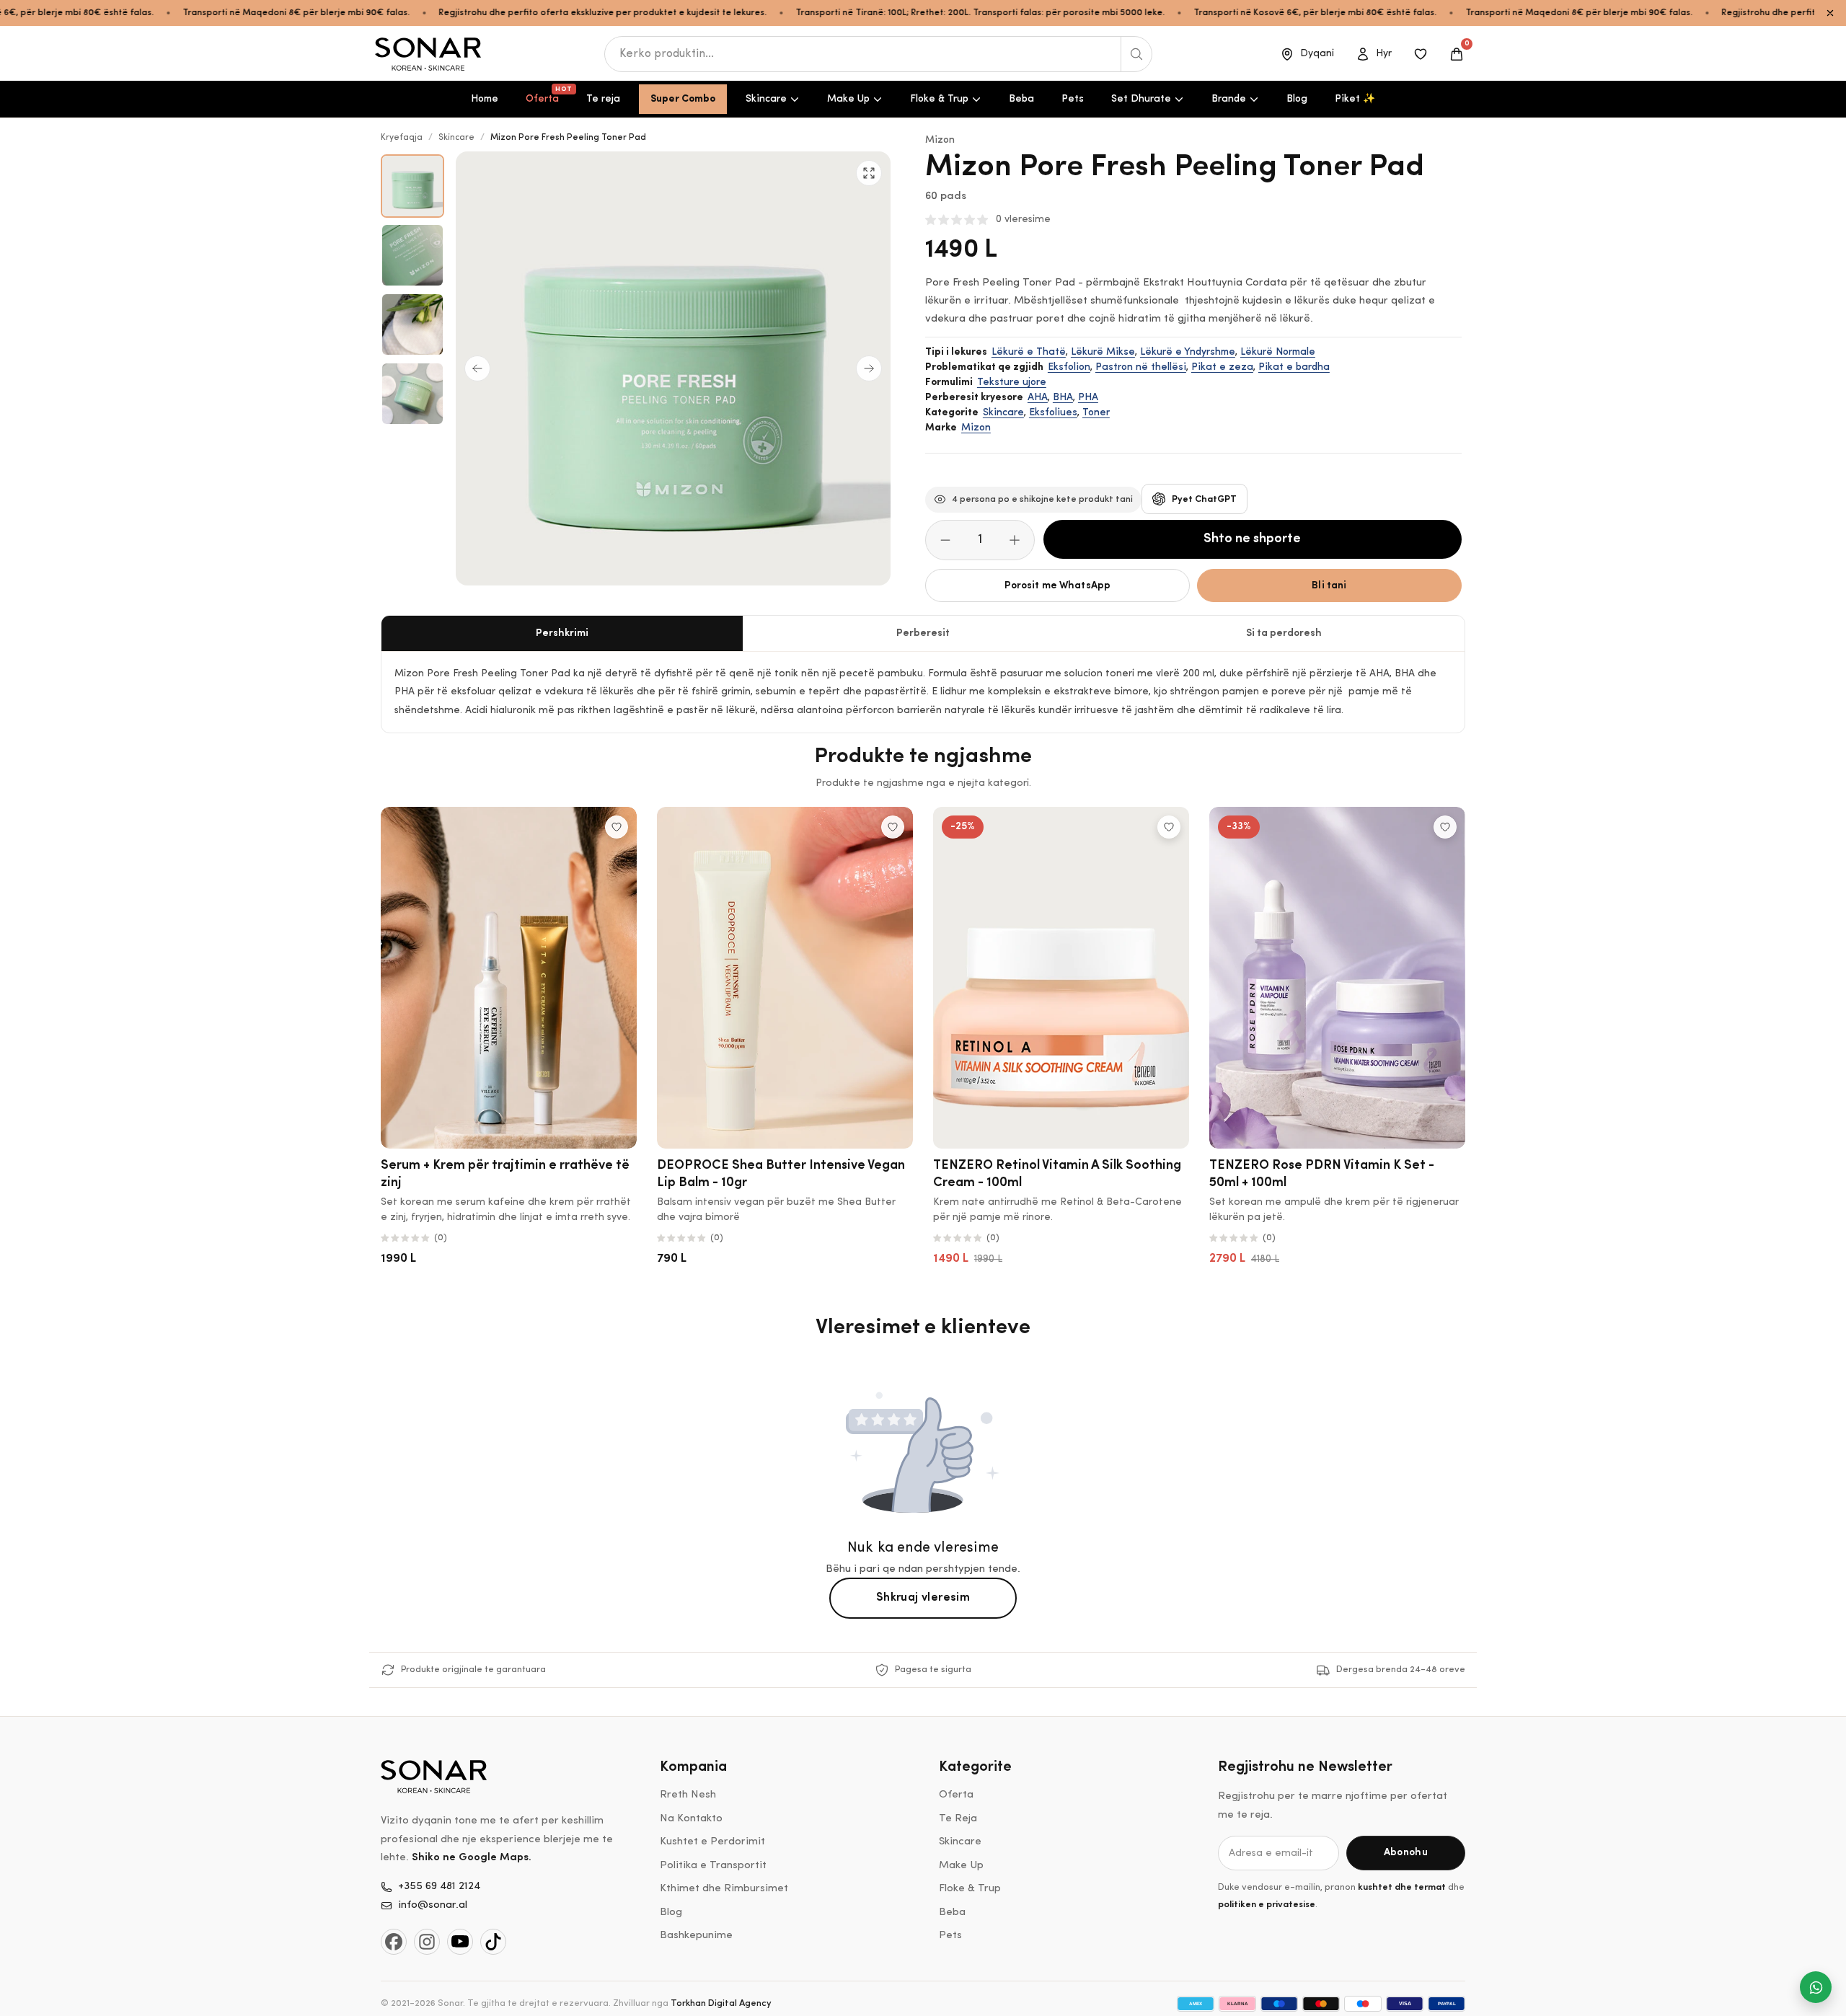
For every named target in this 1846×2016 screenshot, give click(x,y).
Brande (1229, 99)
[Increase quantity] (1015, 540)
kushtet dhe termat (1402, 1887)
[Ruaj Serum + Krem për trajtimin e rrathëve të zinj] (617, 827)
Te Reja (958, 1819)
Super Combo (683, 99)
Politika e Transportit (713, 1866)
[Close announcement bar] (1830, 13)
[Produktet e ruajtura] (1421, 54)
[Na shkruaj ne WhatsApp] (1816, 1987)
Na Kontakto (691, 1819)
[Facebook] (394, 1942)
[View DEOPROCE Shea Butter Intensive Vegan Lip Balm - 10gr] (785, 978)
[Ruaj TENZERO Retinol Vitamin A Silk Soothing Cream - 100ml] (1169, 827)
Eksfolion (1069, 367)
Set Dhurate (1141, 99)
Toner (1096, 413)
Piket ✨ (1355, 99)
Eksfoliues (1053, 413)
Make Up (848, 99)
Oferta (548, 95)
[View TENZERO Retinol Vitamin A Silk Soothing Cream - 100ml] (1061, 978)
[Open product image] (412, 186)
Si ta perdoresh (1284, 633)
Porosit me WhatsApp (1058, 586)
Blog (1297, 99)
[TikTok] (493, 1942)
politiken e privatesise (1267, 1905)
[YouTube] (460, 1942)
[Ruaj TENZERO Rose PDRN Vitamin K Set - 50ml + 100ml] (1445, 827)
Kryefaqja (402, 138)
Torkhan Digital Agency (721, 2003)
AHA (1038, 398)
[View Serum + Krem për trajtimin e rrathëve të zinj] (509, 978)
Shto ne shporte (1252, 539)
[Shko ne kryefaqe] (429, 54)
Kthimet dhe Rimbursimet (724, 1889)
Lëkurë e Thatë (1029, 352)
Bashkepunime (696, 1936)
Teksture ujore (1012, 383)
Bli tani (1329, 586)
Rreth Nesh (688, 1795)
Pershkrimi (562, 633)
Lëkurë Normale (1278, 352)
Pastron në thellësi (1141, 367)
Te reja (603, 99)
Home (485, 99)
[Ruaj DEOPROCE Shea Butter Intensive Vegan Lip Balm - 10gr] (893, 827)
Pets (1073, 99)
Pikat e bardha (1294, 367)
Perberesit (923, 633)
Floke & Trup (939, 99)
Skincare (766, 99)
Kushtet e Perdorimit (712, 1842)
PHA (1088, 398)
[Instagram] (427, 1942)
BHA (1063, 398)
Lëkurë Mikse (1103, 352)
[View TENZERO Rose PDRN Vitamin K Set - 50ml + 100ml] (1337, 978)
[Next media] (869, 368)
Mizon (940, 140)
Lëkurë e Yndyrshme (1188, 352)
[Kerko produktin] (1136, 54)
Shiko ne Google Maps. (472, 1858)
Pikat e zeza (1222, 367)
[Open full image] (869, 173)
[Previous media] (477, 368)
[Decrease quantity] (945, 540)
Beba (1021, 99)
